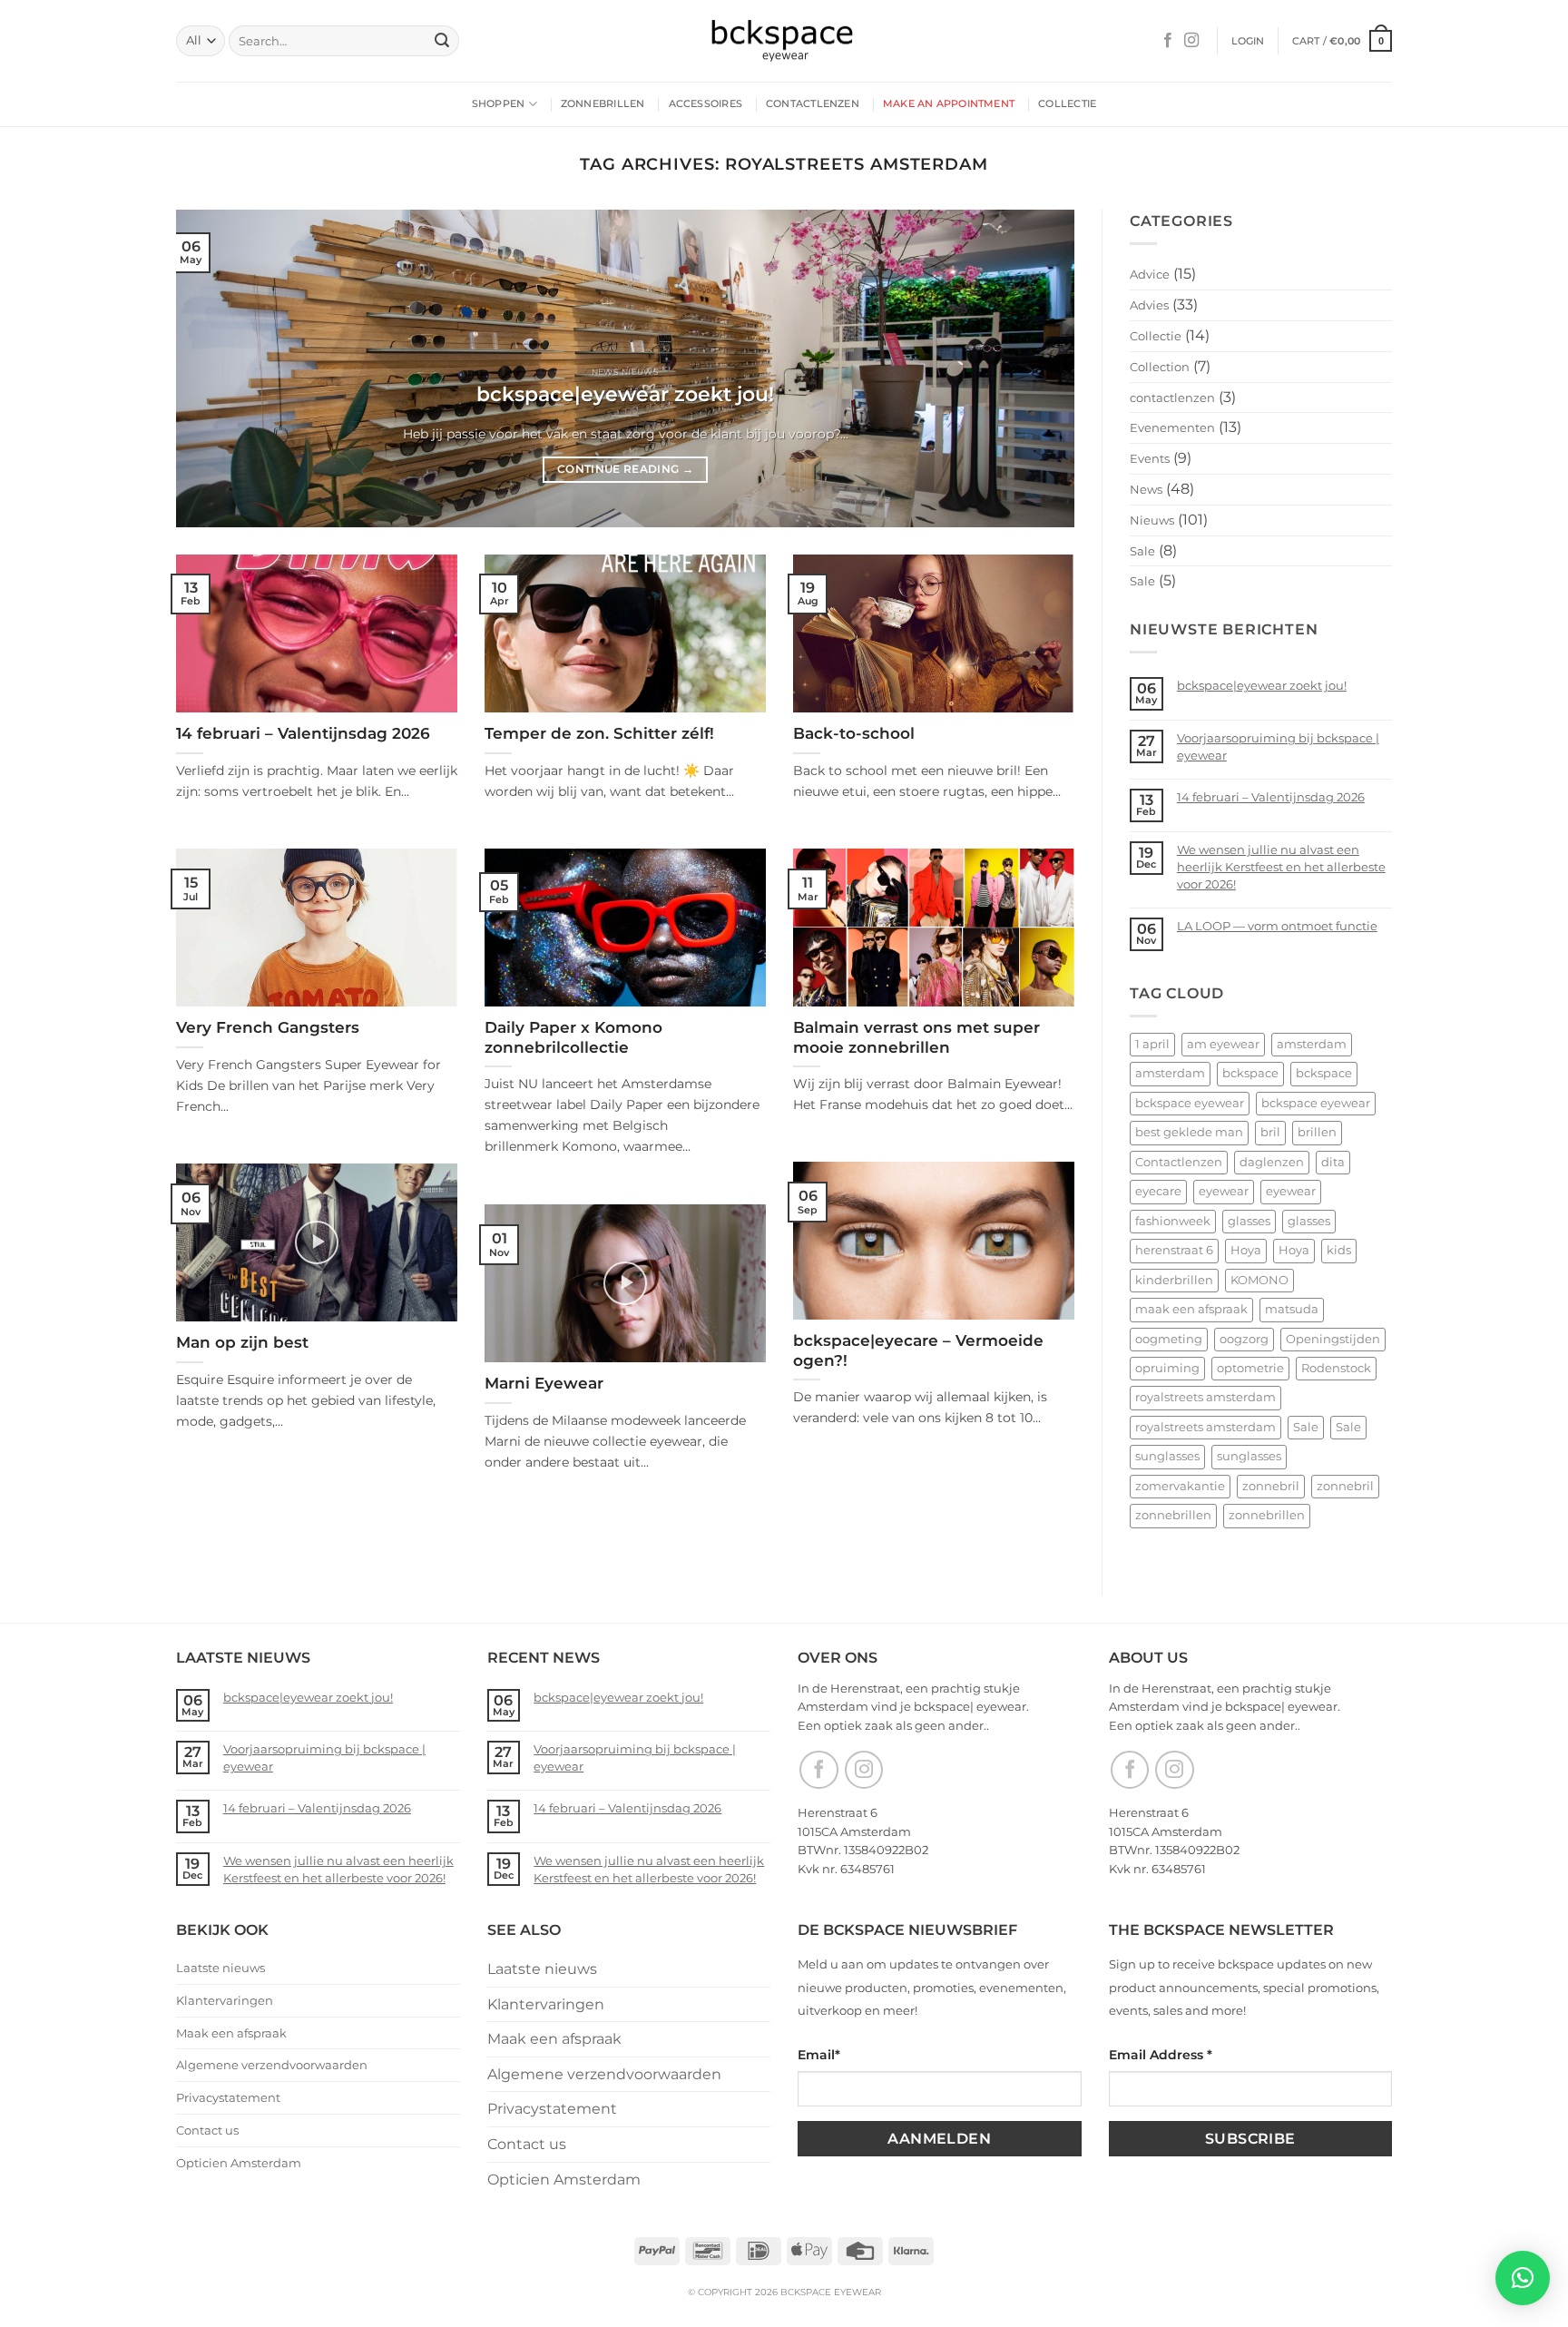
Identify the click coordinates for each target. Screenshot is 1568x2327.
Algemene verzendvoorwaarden (272, 2065)
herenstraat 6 (1174, 1250)
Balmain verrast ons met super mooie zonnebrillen (916, 1037)
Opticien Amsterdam (239, 2163)
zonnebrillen (1173, 1515)
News (1146, 489)
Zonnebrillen (603, 103)
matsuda (1292, 1309)
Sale (1142, 551)
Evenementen (1172, 427)
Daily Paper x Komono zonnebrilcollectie (573, 1037)
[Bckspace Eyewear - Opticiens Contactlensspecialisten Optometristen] (784, 41)
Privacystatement (228, 2097)
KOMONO (1259, 1280)
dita (1333, 1162)
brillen (1317, 1132)
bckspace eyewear (1190, 1103)
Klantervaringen (225, 2000)
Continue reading (625, 469)
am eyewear (1223, 1044)
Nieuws (1152, 520)
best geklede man (1189, 1132)
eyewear (1224, 1191)
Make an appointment (949, 103)
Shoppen (499, 103)
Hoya (1246, 1250)
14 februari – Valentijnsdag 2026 (303, 733)
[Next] (1034, 368)
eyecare (1158, 1191)
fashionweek (1173, 1221)
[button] (1248, 41)
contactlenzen (1172, 398)
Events (1150, 458)
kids (1339, 1250)
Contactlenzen (813, 103)
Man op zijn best (242, 1342)
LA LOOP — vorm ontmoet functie (1277, 926)
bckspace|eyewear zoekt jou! (625, 394)
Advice (1150, 274)
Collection (1160, 367)
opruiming (1167, 1368)
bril (1270, 1132)
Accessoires (706, 103)
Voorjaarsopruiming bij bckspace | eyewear (1278, 746)
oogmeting (1169, 1339)
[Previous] (217, 368)
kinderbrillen (1174, 1280)
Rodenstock (1336, 1368)
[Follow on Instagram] (1191, 41)
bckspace (1250, 1073)
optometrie (1250, 1368)
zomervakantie (1180, 1486)
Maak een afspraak (231, 2033)
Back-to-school (854, 733)
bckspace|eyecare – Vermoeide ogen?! (918, 1350)
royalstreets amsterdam (1205, 1397)
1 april (1152, 1044)
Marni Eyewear (544, 1383)
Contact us (207, 2130)
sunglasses (1167, 1456)
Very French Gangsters (268, 1027)
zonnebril (1271, 1486)
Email (819, 2055)
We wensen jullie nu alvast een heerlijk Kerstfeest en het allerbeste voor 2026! (1281, 867)
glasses (1249, 1221)
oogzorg (1244, 1339)
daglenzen (1272, 1162)
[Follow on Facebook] (1168, 41)
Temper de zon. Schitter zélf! (599, 733)
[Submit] (442, 41)
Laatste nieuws (220, 1968)
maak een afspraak (1191, 1309)
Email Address (1161, 2055)
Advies (1149, 305)
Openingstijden (1333, 1339)
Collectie (1067, 103)
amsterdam (1312, 1044)
